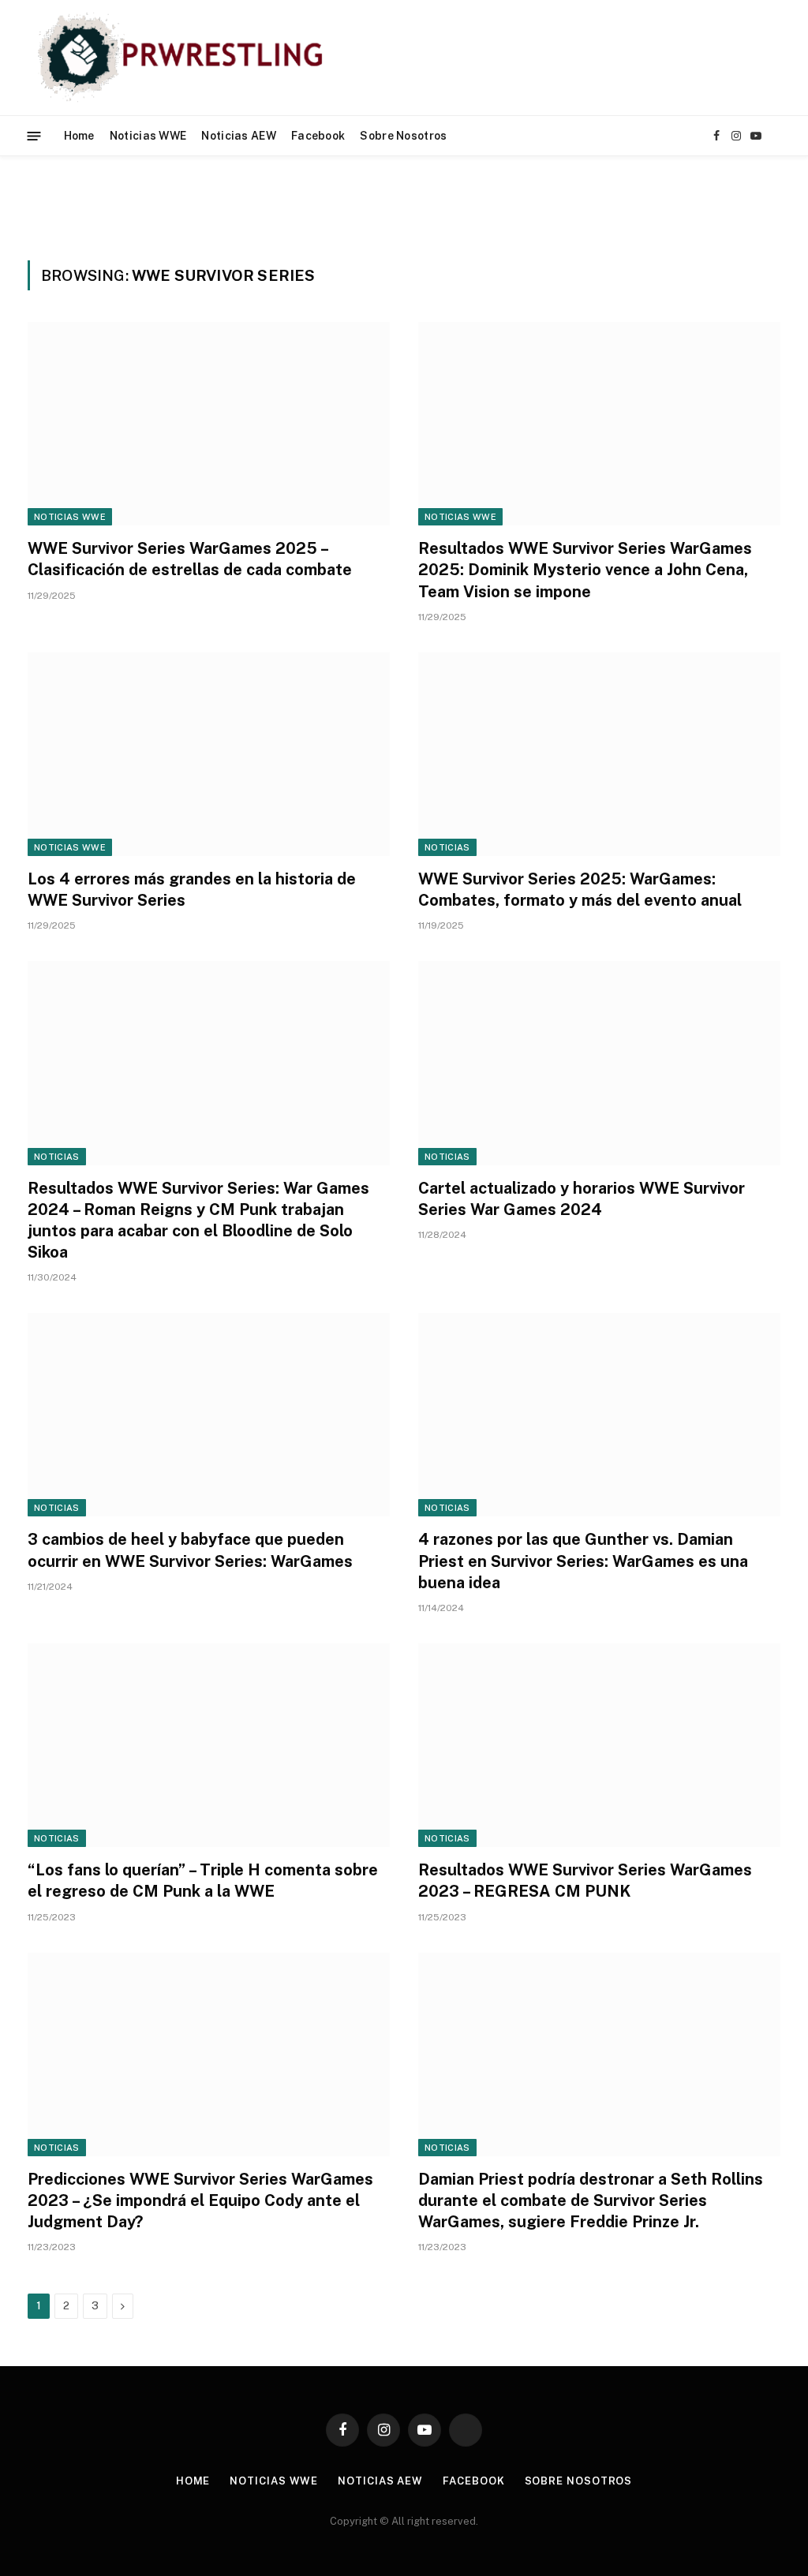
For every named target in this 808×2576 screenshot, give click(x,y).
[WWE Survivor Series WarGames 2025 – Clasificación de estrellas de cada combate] (209, 424)
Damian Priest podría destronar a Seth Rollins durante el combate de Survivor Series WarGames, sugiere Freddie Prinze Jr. (591, 2200)
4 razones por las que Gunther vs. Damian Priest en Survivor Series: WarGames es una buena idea (583, 1561)
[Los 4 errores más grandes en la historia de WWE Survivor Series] (209, 754)
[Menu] (34, 135)
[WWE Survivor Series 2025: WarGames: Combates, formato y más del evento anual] (599, 754)
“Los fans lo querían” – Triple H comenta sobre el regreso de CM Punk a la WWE (203, 1881)
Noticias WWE (148, 136)
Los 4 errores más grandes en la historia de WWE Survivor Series (192, 890)
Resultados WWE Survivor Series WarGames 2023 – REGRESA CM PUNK (585, 1881)
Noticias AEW (238, 136)
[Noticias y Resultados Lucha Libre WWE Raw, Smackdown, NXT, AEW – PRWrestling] (184, 58)
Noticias (447, 847)
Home (79, 136)
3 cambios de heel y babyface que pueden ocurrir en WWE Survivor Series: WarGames (190, 1550)
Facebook (318, 136)
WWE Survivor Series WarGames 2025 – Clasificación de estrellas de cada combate (190, 559)
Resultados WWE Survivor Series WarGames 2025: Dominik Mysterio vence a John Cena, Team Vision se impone (585, 570)
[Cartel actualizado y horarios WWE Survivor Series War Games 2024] (599, 1063)
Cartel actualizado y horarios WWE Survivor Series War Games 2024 (582, 1199)
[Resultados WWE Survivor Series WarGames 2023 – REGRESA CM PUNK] (599, 1745)
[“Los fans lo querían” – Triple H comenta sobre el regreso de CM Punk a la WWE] (209, 1745)
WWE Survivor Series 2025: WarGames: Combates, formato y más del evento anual (580, 890)
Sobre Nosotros (403, 136)
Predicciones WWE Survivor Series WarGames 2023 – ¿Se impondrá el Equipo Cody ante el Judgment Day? (200, 2200)
